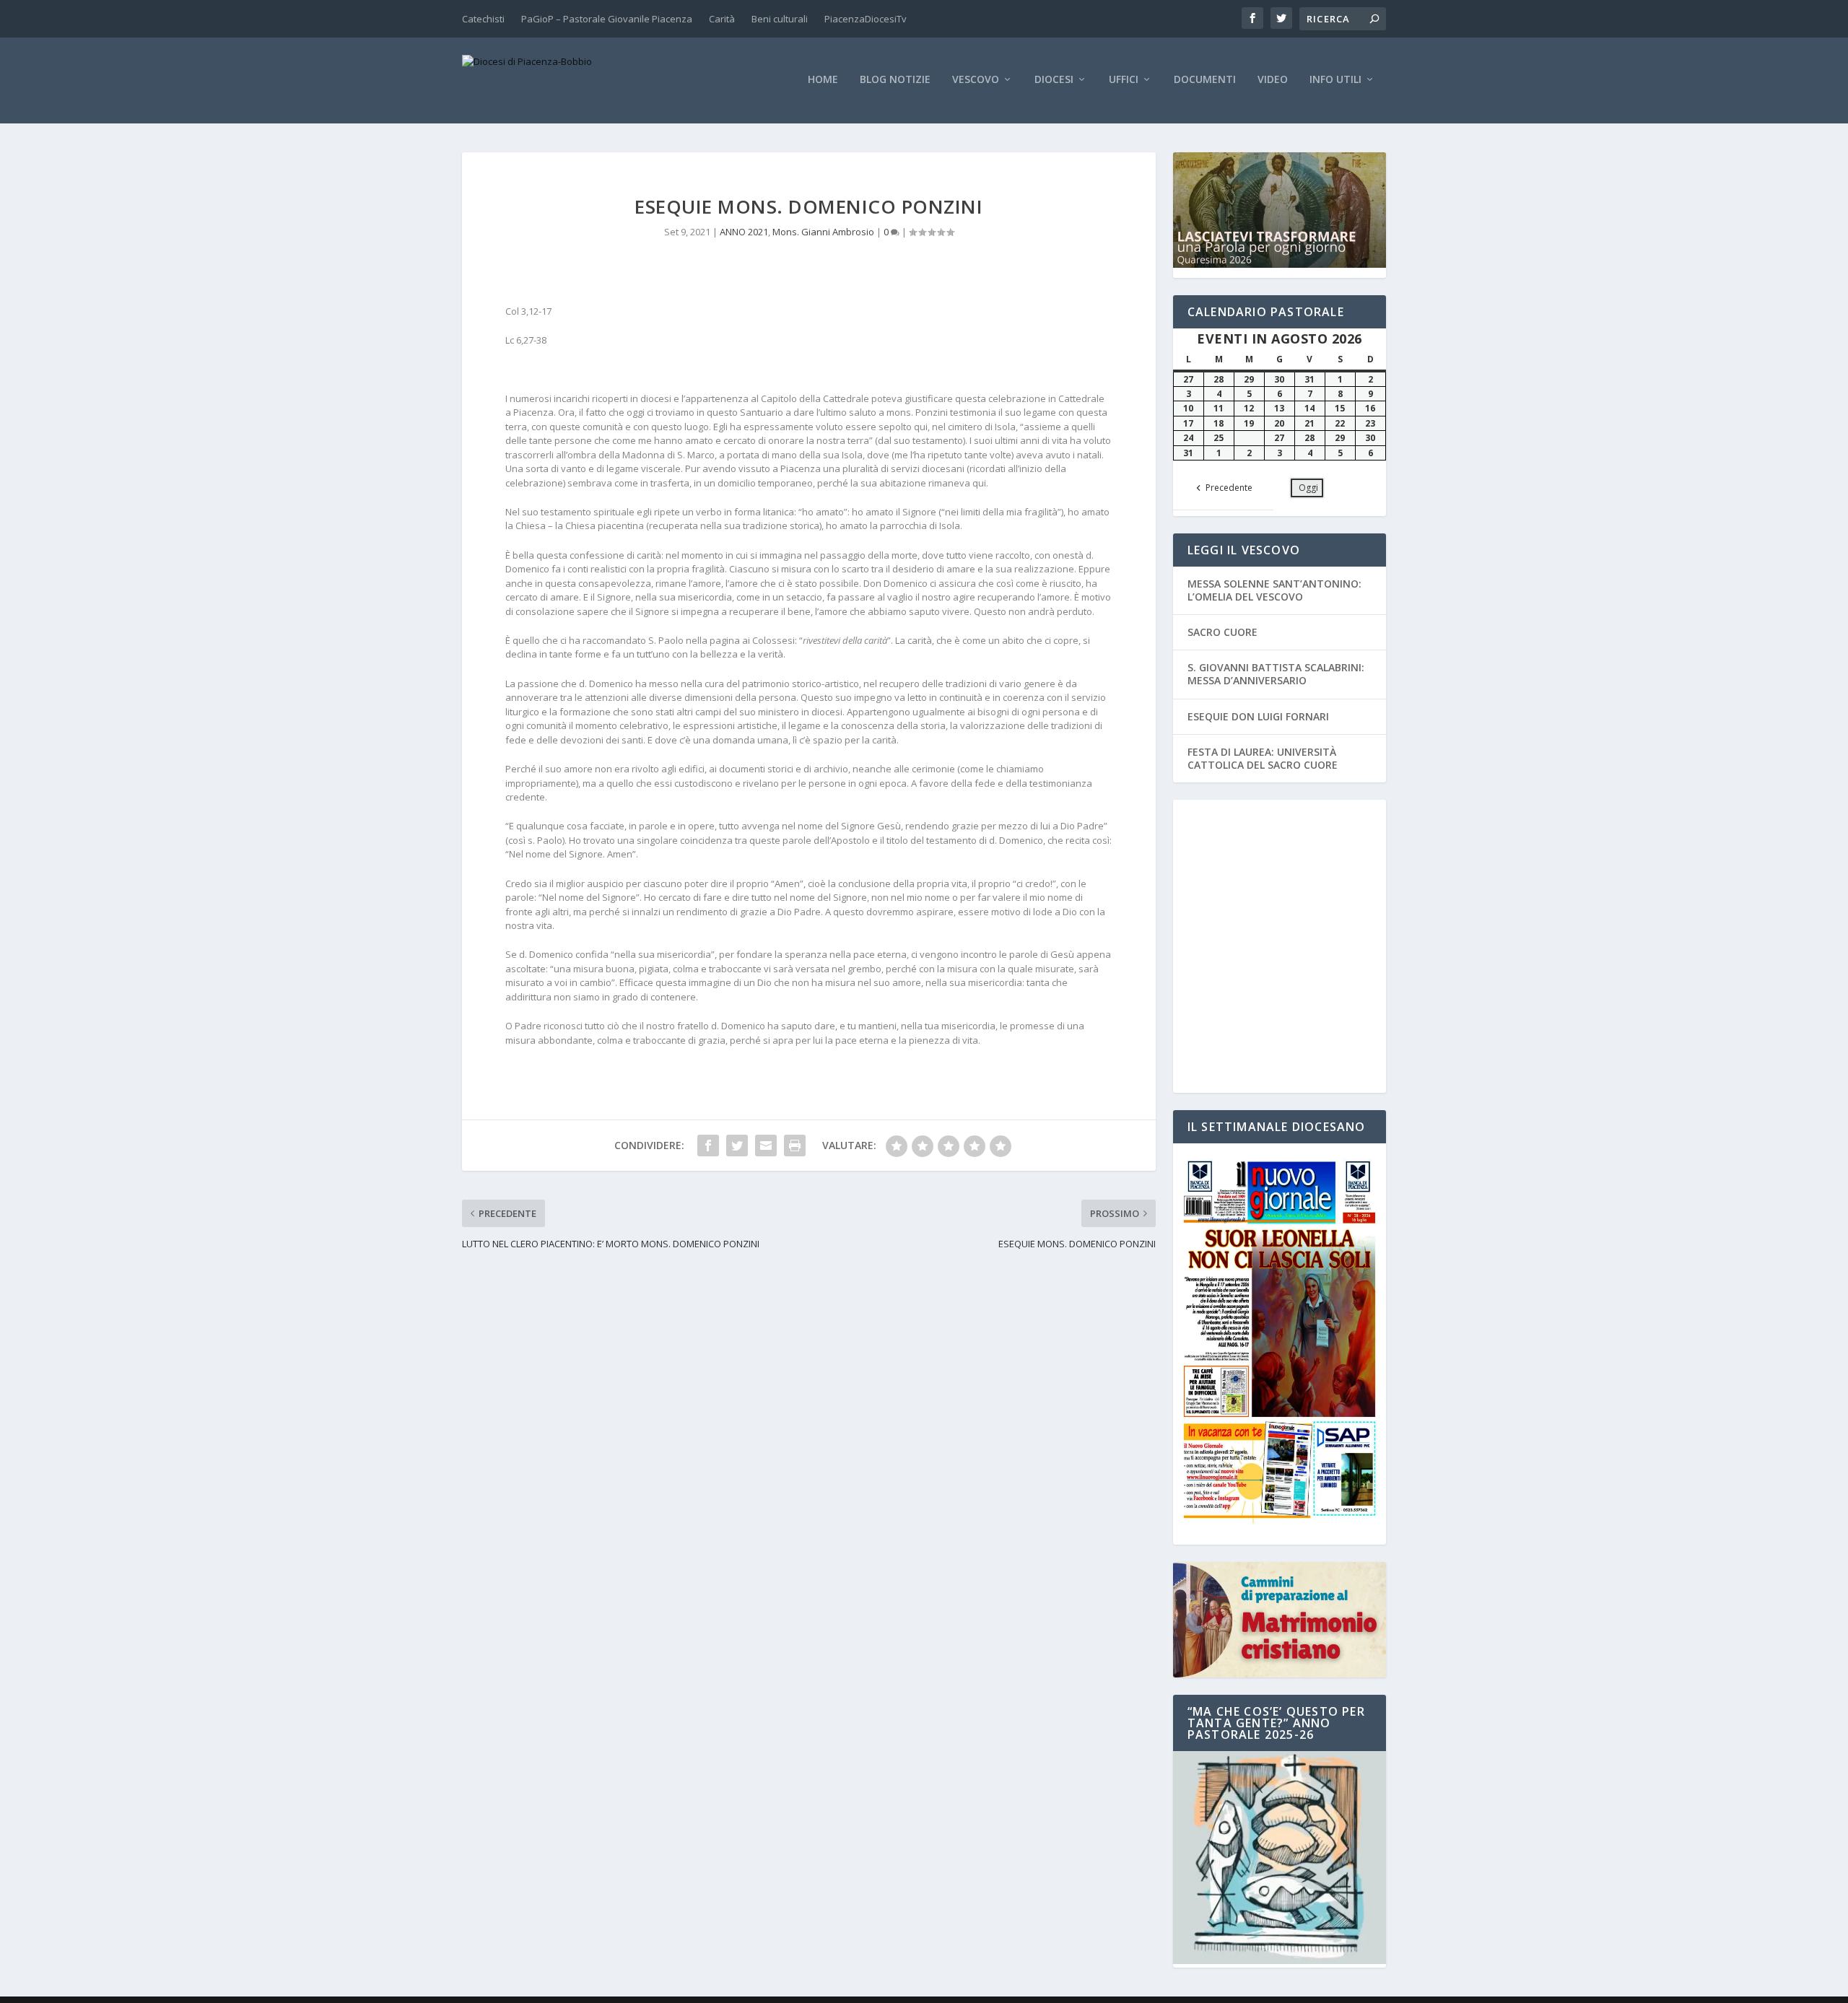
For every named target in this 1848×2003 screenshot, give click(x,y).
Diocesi (1054, 80)
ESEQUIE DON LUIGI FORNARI (1258, 716)
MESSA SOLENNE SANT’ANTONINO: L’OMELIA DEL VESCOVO (1274, 590)
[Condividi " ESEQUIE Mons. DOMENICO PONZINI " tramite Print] (795, 1145)
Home (823, 80)
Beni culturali (780, 19)
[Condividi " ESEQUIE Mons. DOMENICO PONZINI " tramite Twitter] (737, 1145)
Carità (722, 19)
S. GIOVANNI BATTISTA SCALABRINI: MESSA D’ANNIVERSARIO (1276, 674)
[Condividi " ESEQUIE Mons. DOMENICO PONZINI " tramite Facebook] (708, 1145)
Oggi (1308, 488)
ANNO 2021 (744, 232)
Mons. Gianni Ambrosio (823, 232)
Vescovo (976, 80)
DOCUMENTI (1205, 80)
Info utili (1335, 80)
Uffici (1124, 80)
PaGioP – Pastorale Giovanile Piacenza (607, 19)
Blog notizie (895, 80)
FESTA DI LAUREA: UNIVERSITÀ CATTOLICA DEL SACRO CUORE (1263, 758)
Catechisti (483, 19)
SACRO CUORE (1222, 632)
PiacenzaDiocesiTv (866, 19)
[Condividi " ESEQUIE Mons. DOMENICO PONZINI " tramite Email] (766, 1145)
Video (1273, 80)
